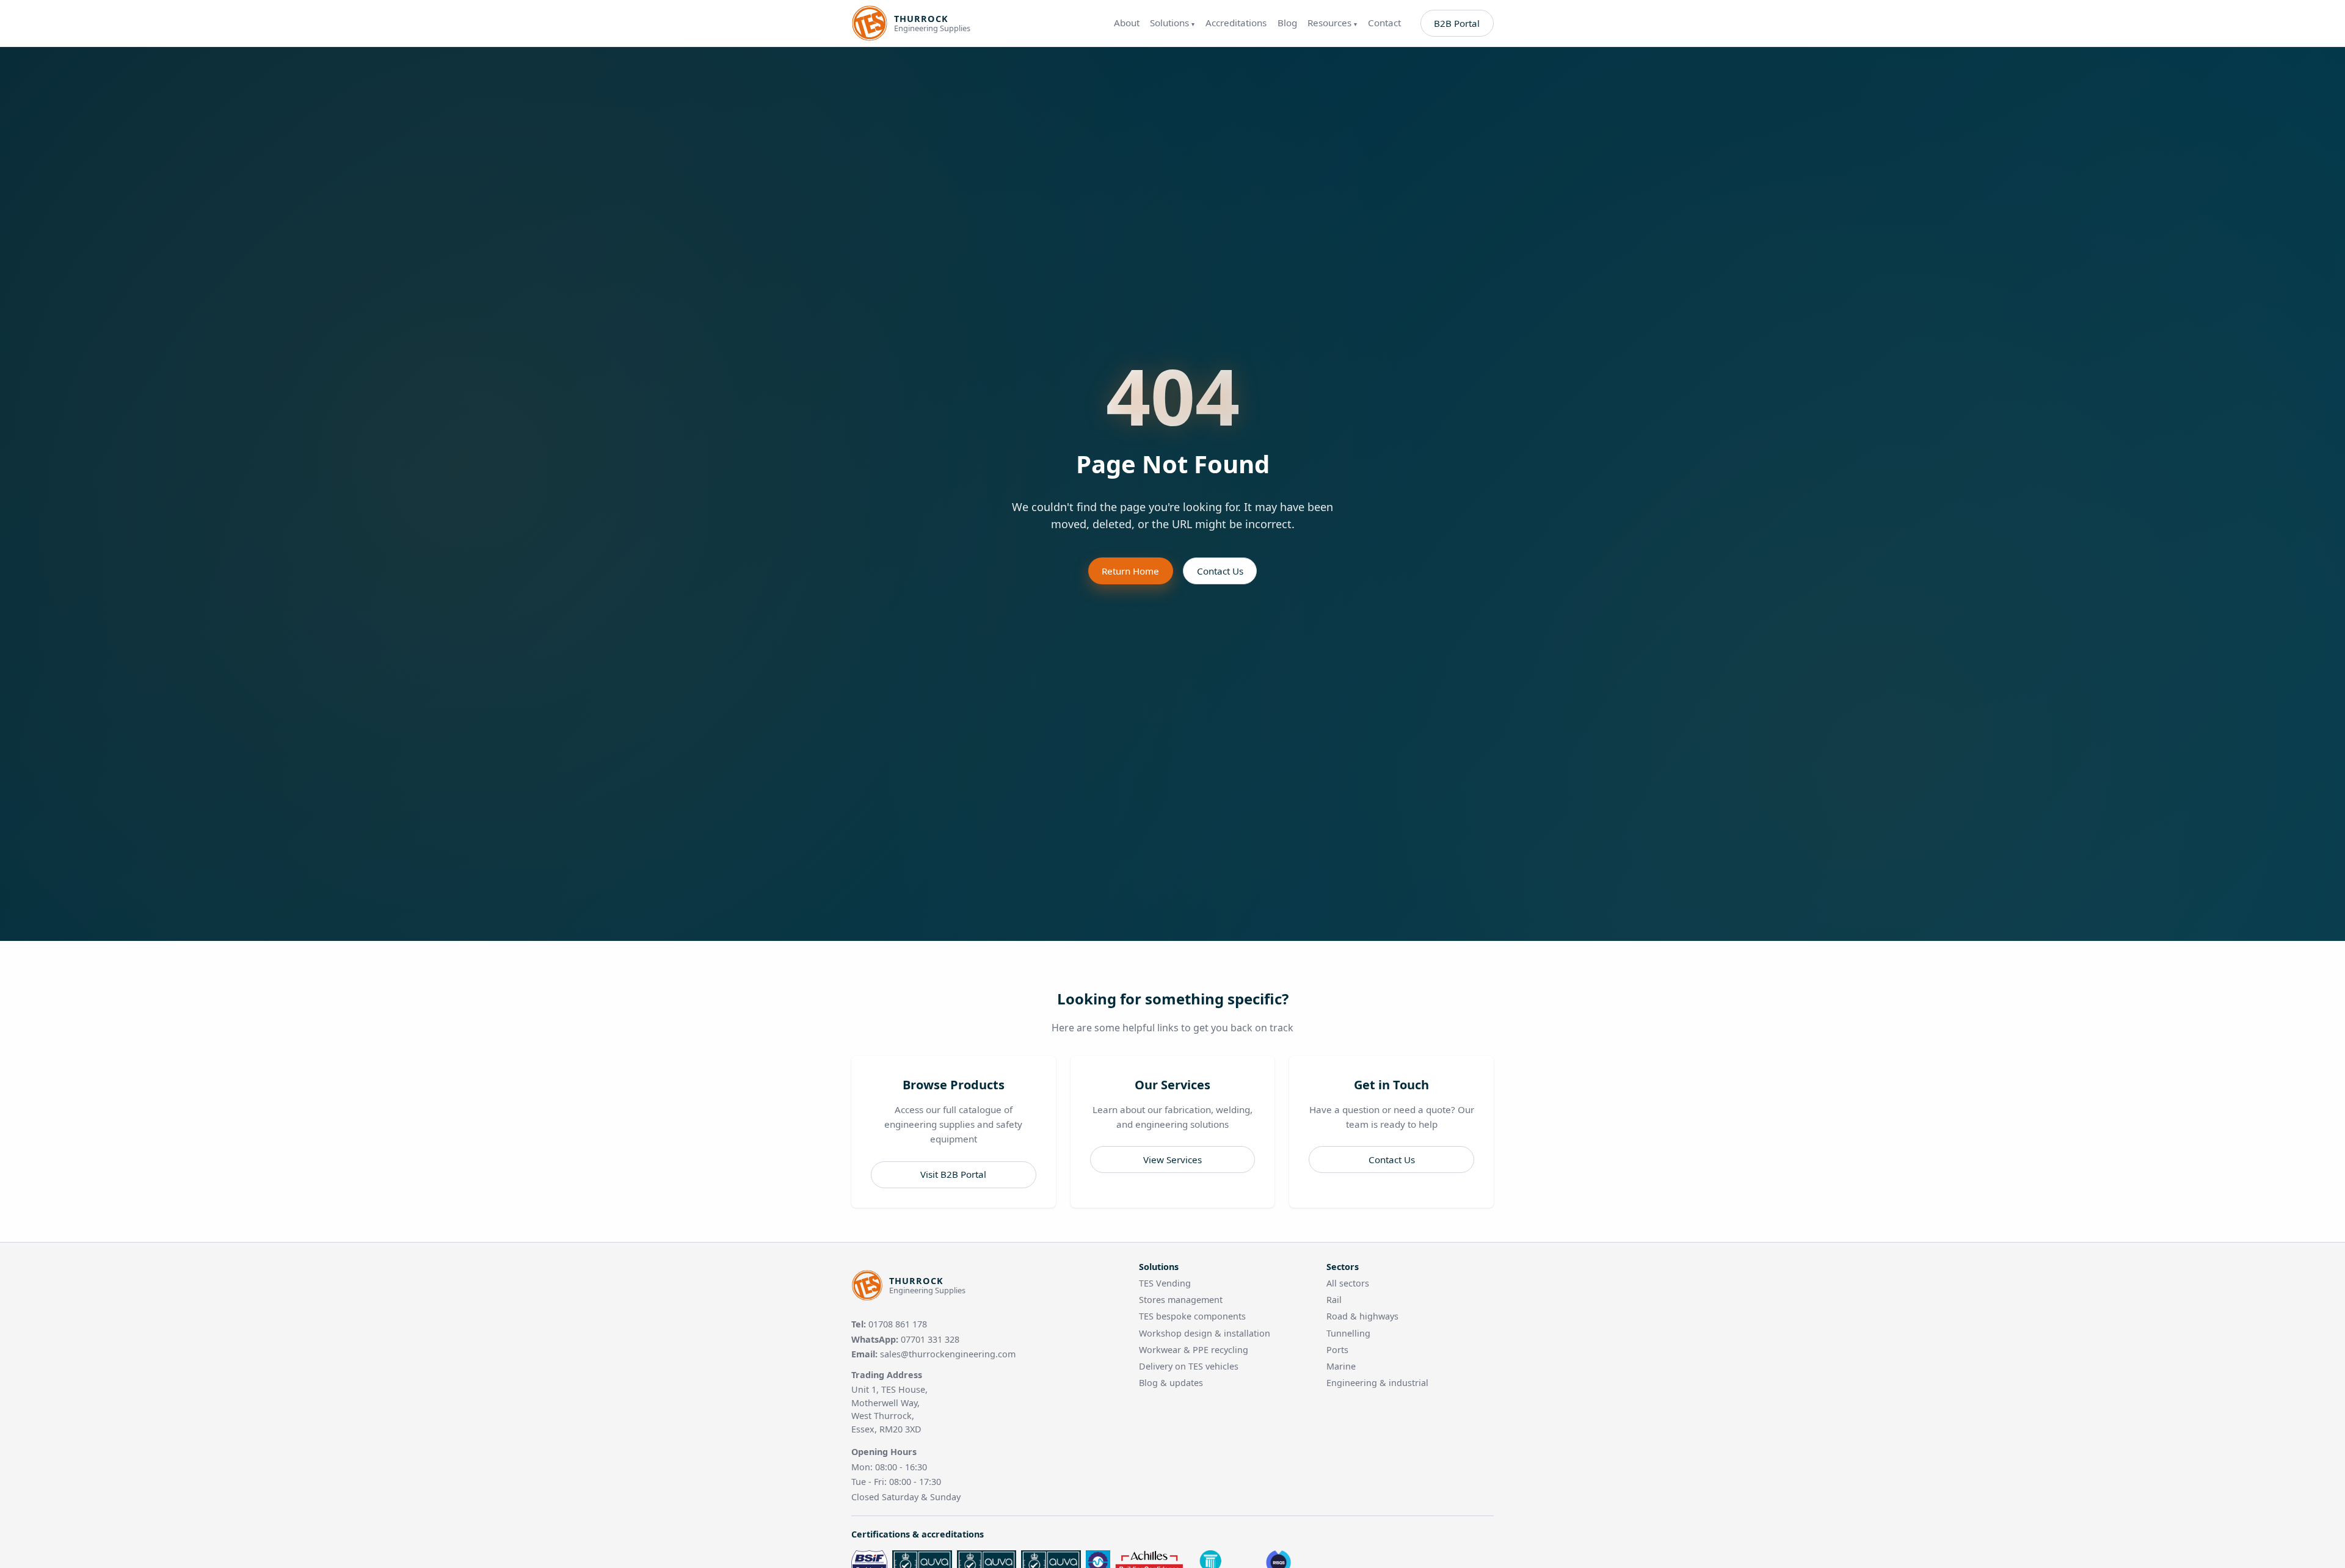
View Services (1172, 1160)
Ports (1337, 1350)
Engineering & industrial (1377, 1383)
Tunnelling (1348, 1333)
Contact (1384, 23)
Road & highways (1362, 1316)
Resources (1332, 23)
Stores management (1181, 1300)
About (1127, 23)
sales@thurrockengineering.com (948, 1354)
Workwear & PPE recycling (1194, 1350)
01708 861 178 (898, 1324)
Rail (1334, 1300)
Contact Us (1220, 571)
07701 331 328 (930, 1339)
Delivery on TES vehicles (1189, 1366)
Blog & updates (1171, 1383)
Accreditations (1236, 23)
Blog (1287, 23)
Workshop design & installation (1205, 1333)
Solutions (1172, 23)
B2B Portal (1457, 23)
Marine (1341, 1366)
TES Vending (1165, 1283)
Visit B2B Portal (953, 1174)
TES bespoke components (1192, 1316)
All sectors (1348, 1283)
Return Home (1130, 571)
